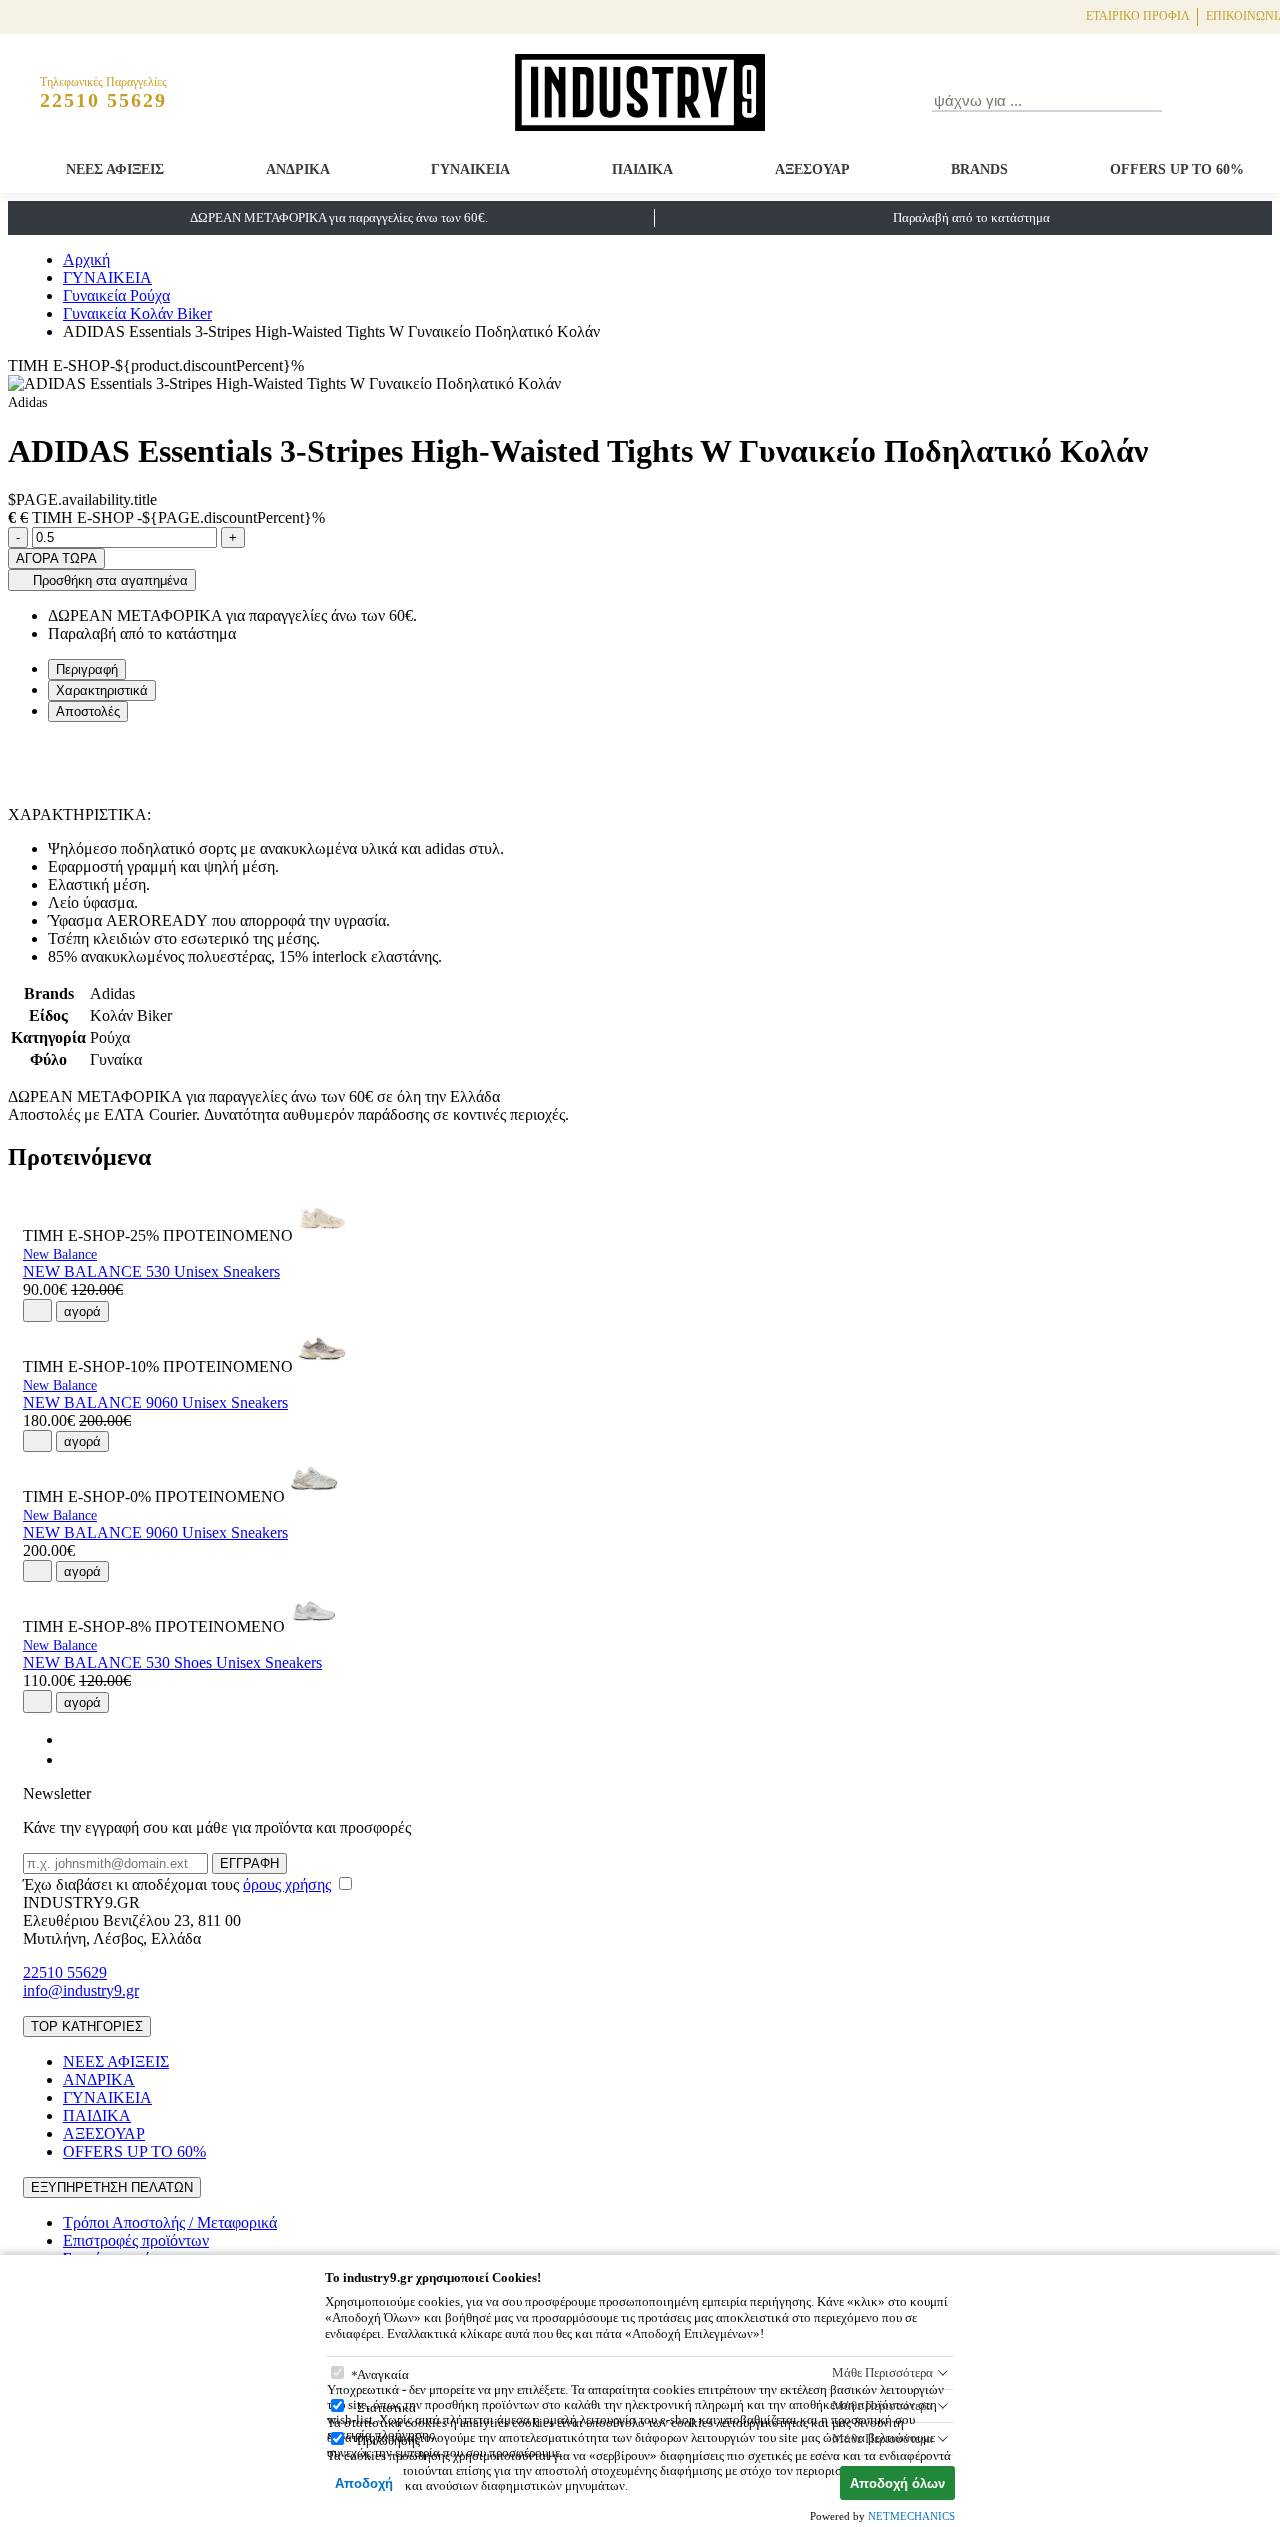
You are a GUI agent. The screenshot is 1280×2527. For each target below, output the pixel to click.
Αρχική (86, 259)
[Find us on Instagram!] (71, 1759)
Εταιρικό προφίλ (1138, 16)
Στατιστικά (386, 2407)
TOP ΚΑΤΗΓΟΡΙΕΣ (87, 2026)
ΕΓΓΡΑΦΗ (249, 1863)
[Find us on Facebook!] (71, 1739)
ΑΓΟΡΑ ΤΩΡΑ (56, 558)
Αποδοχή (364, 2483)
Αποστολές (88, 711)
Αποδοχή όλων (897, 2483)
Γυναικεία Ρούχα (116, 295)
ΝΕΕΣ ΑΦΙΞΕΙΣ (115, 169)
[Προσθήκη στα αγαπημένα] (37, 1310)
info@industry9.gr (81, 1990)
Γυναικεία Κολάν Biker (137, 313)
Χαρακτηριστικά (102, 690)
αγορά (82, 1311)
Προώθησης (388, 2440)
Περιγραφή (87, 669)
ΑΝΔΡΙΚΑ (298, 169)
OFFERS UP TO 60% (1177, 169)
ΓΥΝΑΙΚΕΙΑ (470, 169)
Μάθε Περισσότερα (882, 2372)
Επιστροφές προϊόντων (136, 2240)
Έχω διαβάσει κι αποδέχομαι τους (177, 1884)
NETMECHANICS (911, 2516)
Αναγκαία (383, 2374)
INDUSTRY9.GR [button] (81, 1902)
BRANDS (979, 169)
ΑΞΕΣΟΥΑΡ (812, 169)
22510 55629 (65, 1972)
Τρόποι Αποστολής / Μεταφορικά (170, 2222)
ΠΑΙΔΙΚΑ (642, 169)
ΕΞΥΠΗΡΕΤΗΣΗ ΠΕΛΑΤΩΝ (112, 2187)
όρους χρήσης (287, 1884)
